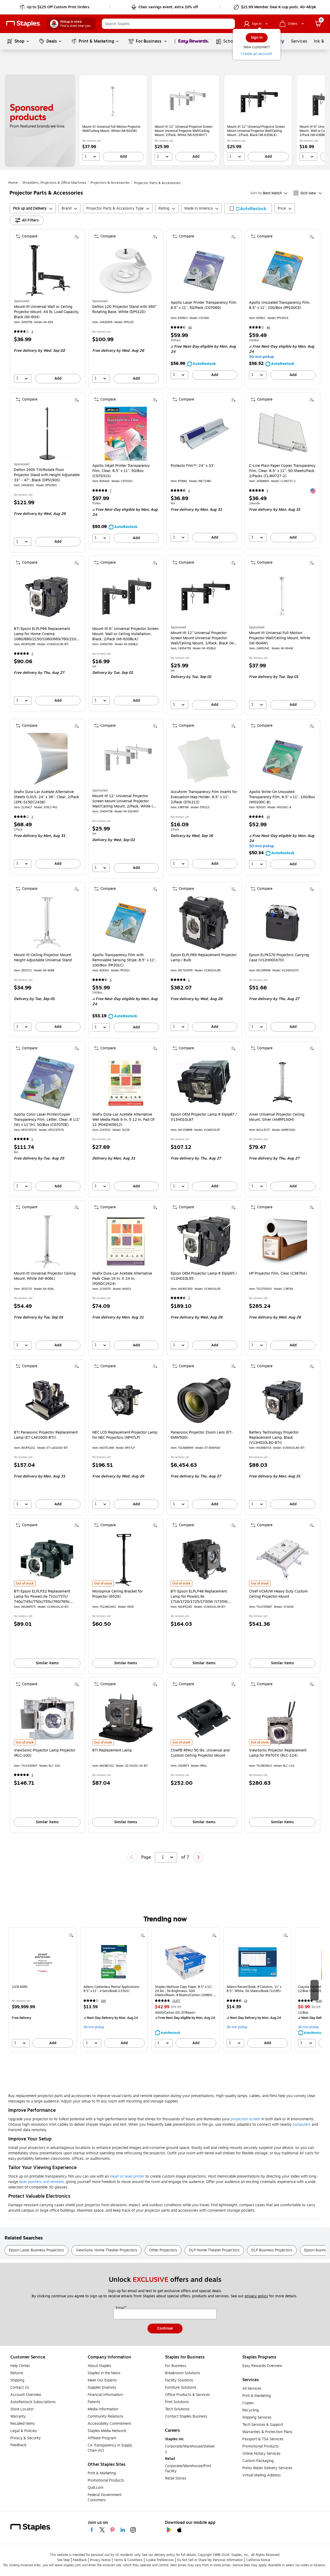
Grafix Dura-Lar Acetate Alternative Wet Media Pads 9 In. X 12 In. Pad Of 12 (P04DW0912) (123, 1120)
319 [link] (103, 2001)
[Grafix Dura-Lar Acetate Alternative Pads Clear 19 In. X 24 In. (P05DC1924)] (126, 1241)
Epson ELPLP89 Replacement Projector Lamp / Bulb (204, 958)
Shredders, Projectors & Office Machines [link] (54, 183)
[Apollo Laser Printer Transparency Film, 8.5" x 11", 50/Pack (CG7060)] (204, 271)
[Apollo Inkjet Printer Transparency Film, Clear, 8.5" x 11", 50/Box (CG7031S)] (126, 434)
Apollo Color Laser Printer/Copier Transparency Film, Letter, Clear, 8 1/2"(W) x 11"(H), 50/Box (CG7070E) (47, 1120)
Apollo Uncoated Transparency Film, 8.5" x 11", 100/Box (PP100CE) (280, 305)
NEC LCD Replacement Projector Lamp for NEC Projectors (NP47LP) (125, 1435)
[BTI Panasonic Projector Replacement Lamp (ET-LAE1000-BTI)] (47, 1400)
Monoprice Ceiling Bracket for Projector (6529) (118, 1594)
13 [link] (246, 2001)
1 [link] (267, 491)
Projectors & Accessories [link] (110, 183)
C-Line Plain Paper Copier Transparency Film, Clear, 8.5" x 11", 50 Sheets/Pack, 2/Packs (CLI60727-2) (282, 471)
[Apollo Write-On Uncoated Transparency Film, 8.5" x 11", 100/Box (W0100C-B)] (282, 760)
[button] (230, 24)
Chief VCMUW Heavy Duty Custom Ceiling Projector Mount (278, 1594)
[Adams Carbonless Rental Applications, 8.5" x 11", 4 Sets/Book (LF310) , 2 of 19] (114, 1962)
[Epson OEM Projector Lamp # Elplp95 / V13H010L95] (204, 1241)
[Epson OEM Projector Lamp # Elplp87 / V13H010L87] (204, 1082)
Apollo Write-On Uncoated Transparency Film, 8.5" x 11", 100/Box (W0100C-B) (282, 797)
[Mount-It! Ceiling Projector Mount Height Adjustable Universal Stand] (47, 923)
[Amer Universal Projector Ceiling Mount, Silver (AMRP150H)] (282, 1082)
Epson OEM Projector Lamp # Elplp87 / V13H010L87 (204, 1117)
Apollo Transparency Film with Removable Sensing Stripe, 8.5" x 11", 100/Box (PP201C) (124, 960)
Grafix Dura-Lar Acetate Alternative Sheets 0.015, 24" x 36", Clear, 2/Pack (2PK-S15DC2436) (47, 797)
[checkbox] (248, 209)
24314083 (20, 1987)
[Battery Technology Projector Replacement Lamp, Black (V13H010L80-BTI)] (282, 1400)
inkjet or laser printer (127, 2176)
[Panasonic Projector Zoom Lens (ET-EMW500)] (204, 1400)
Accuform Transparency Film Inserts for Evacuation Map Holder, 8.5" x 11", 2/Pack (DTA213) (204, 797)
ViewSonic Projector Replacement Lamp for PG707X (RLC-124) (278, 1753)
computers (302, 2125)
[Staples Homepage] (23, 24)
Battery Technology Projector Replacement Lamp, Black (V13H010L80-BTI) (274, 1438)
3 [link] (32, 332)
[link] (55, 7)
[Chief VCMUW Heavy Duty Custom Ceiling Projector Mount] (282, 1559)
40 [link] (190, 328)
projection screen (246, 2119)
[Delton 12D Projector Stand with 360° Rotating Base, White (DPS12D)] (126, 271)
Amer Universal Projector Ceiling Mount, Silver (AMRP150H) (277, 1117)
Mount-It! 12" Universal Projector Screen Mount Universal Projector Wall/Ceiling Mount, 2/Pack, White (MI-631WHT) (184, 131)
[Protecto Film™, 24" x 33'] (204, 434)
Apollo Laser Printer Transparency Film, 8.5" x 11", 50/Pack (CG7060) (204, 305)
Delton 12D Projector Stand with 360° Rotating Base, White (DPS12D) (124, 309)
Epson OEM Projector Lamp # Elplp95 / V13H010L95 (204, 1276)
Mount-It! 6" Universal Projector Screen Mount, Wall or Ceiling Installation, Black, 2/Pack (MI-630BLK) (125, 634)
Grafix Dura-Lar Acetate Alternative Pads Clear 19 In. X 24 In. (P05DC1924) (122, 1279)
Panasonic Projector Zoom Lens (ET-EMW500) (202, 1435)
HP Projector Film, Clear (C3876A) (278, 1274)
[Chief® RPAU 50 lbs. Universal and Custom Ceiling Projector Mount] (204, 1718)
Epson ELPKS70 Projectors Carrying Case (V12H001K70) (279, 958)
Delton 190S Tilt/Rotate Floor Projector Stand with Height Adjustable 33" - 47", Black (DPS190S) (47, 475)
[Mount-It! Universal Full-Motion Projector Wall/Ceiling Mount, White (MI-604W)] (113, 102)
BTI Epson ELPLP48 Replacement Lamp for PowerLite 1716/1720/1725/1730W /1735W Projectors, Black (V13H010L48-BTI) (202, 1597)
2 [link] (189, 491)
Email (121, 2308)
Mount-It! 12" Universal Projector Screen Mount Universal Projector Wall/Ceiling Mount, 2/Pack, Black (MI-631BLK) (256, 131)
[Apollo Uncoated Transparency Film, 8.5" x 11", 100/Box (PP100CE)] (282, 271)
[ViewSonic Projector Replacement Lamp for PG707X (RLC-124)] (282, 1718)
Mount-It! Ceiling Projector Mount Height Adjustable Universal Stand (43, 958)
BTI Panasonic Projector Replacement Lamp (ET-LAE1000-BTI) (46, 1435)
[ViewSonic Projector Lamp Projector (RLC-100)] (47, 1718)
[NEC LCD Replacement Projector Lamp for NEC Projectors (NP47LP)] (126, 1400)
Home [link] (13, 183)
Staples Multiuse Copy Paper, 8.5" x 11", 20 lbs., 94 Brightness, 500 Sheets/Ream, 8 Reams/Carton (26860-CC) (184, 1991)
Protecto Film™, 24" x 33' (192, 466)
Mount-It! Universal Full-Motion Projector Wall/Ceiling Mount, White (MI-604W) (111, 129)
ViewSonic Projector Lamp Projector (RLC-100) (45, 1753)
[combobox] (168, 24)
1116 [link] (319, 2001)
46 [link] (268, 328)
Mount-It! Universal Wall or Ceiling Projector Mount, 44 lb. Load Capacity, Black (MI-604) (47, 312)
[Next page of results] (198, 1857)
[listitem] (113, 120)
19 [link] (268, 817)
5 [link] (111, 980)
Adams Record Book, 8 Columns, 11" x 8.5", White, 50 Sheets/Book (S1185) (254, 1989)
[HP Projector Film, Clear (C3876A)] (282, 1241)
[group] (43, 1990)
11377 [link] (176, 2001)
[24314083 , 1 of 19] (43, 1962)
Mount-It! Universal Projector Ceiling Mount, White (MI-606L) (45, 1276)
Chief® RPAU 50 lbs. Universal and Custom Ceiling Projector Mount (200, 1753)
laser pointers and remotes (42, 2182)
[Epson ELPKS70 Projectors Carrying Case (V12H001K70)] (282, 923)
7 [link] (111, 491)
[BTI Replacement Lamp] (126, 1718)
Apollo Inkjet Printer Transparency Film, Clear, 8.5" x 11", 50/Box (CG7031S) (121, 471)
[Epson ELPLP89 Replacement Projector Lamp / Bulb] (204, 923)
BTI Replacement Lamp (112, 1750)
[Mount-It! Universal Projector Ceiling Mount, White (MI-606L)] (47, 1241)
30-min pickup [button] (261, 357)
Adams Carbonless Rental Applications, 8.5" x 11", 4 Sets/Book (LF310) (112, 1989)
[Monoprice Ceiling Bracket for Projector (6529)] (126, 1559)
